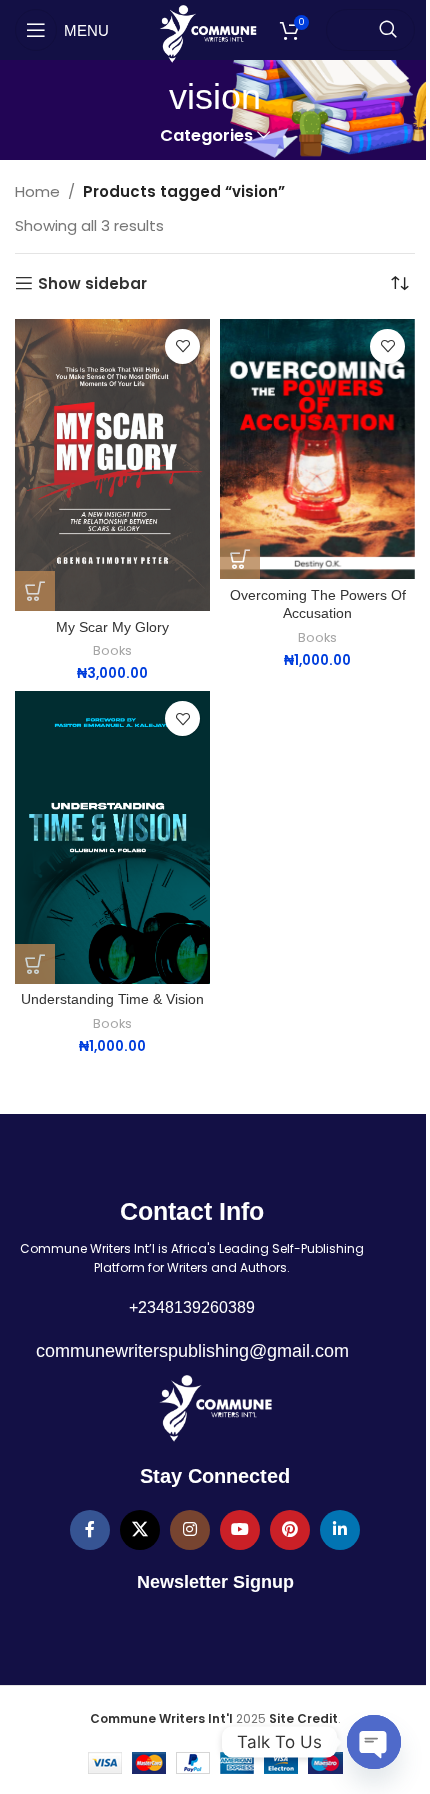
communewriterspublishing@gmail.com (192, 1351)
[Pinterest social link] (290, 1530)
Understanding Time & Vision (112, 999)
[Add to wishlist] (182, 346)
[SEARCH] (388, 30)
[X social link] (140, 1530)
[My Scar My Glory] (112, 465)
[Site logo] (207, 32)
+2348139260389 (192, 1307)
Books (112, 650)
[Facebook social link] (90, 1530)
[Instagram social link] (190, 1530)
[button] (35, 591)
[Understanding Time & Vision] (112, 837)
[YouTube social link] (240, 1530)
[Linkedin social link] (340, 1530)
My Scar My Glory (112, 627)
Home (37, 191)
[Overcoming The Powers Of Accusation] (317, 449)
